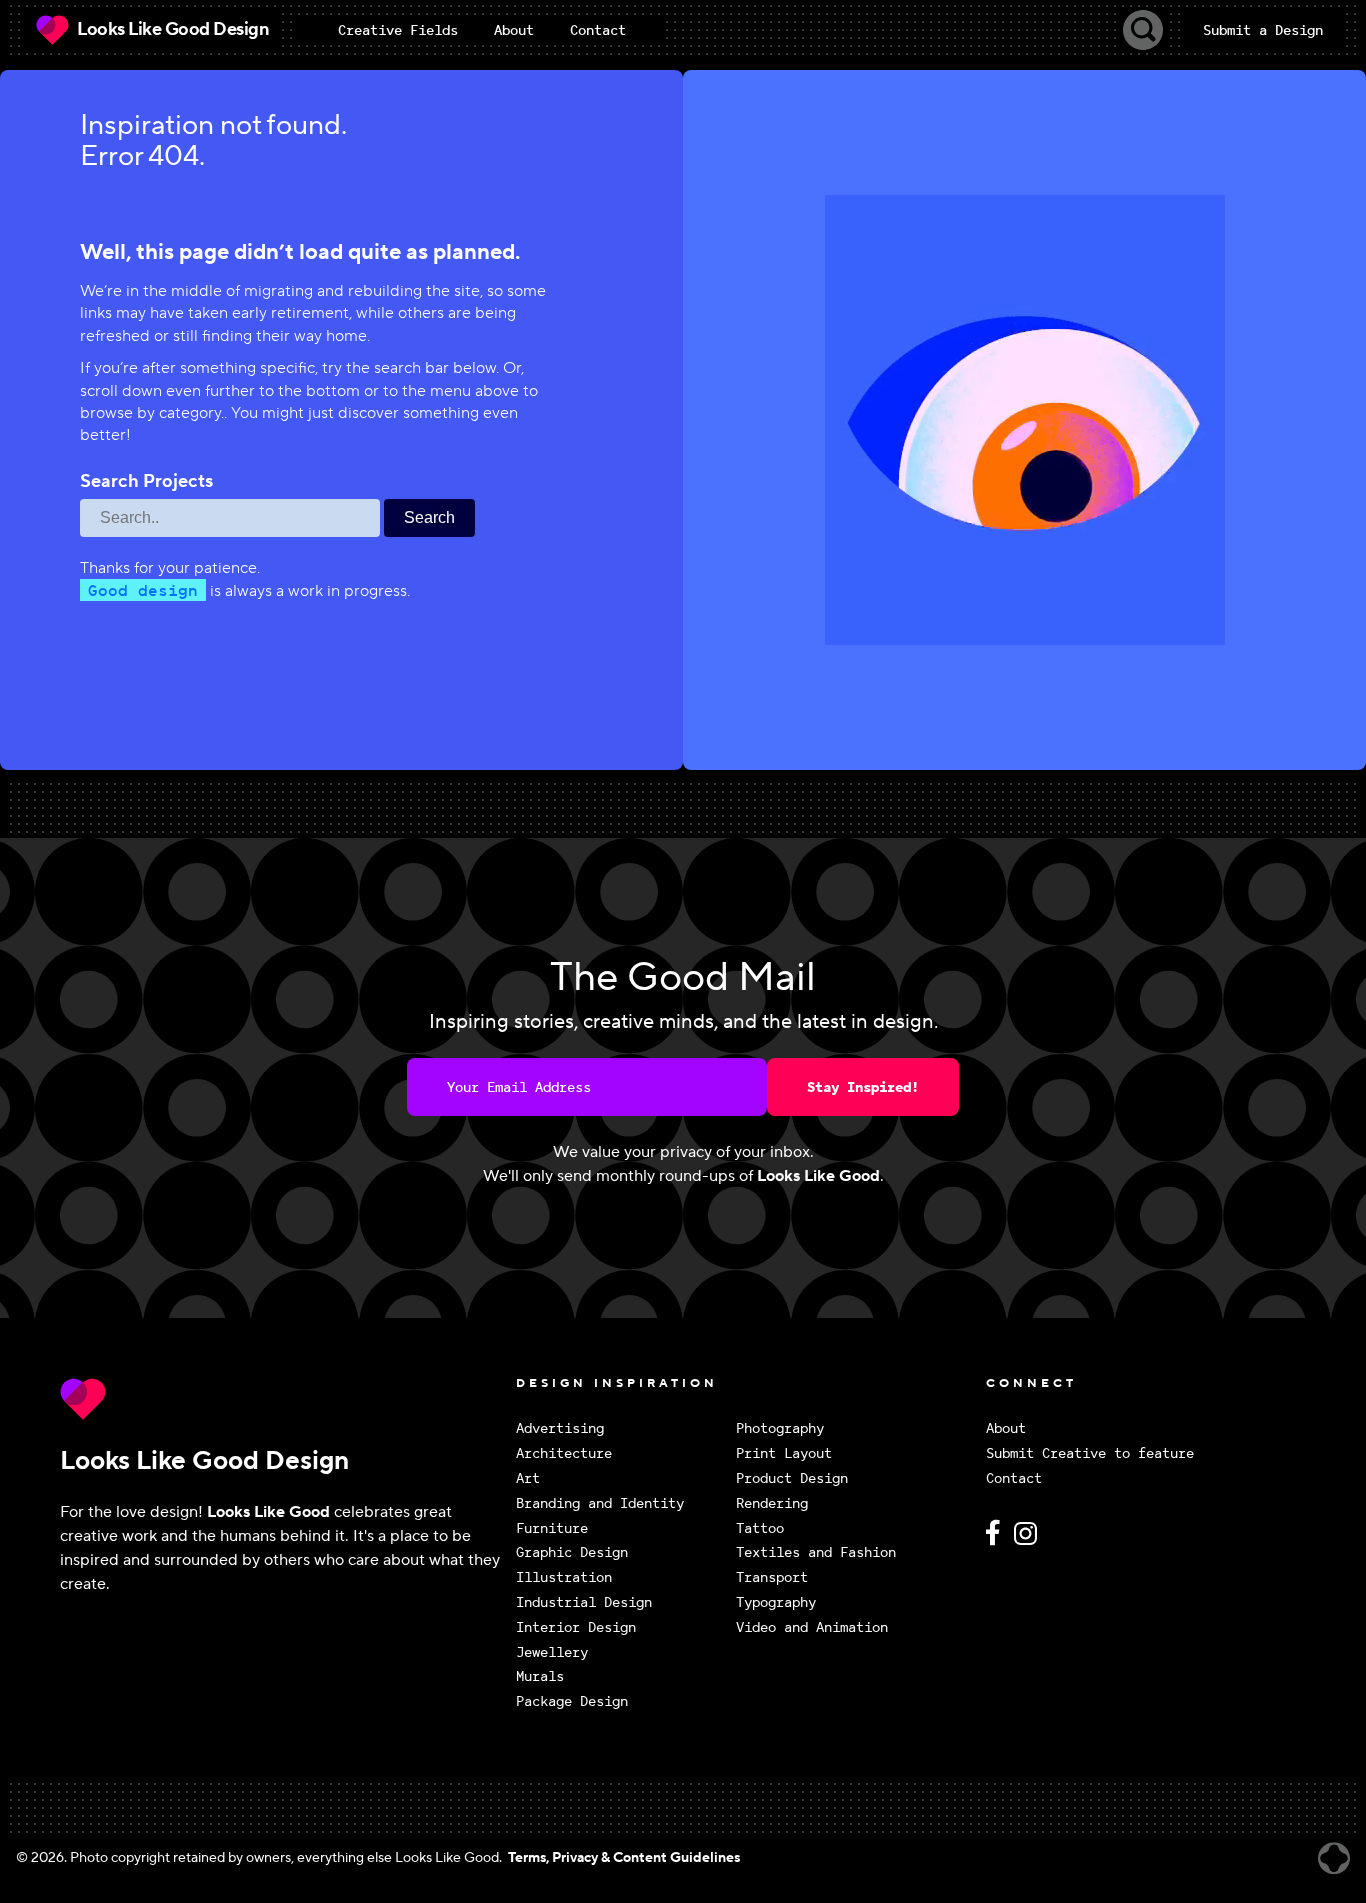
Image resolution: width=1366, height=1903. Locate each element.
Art (528, 1478)
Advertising (560, 1428)
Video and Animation (812, 1627)
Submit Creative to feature (1090, 1453)
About (1006, 1428)
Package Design (572, 1701)
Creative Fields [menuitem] (398, 30)
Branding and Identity (600, 1503)
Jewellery (552, 1652)
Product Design (792, 1478)
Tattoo (760, 1528)
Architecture (564, 1453)
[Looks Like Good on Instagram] (1030, 1541)
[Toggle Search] (1143, 30)
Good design (143, 590)
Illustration (564, 1577)
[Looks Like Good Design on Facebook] (996, 1541)
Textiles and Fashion (816, 1552)
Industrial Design (584, 1602)
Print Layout (784, 1453)
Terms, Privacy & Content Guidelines (624, 1858)
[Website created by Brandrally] (1334, 1858)
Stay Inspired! (863, 1087)
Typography (776, 1602)
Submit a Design (1263, 30)
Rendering (772, 1503)
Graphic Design (572, 1552)
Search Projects (146, 482)
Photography (780, 1428)
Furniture (552, 1528)
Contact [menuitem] (598, 30)
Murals (540, 1676)
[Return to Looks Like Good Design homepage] (283, 1399)
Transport (772, 1577)
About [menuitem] (514, 30)
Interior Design (576, 1627)
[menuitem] (398, 30)
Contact (1014, 1478)
